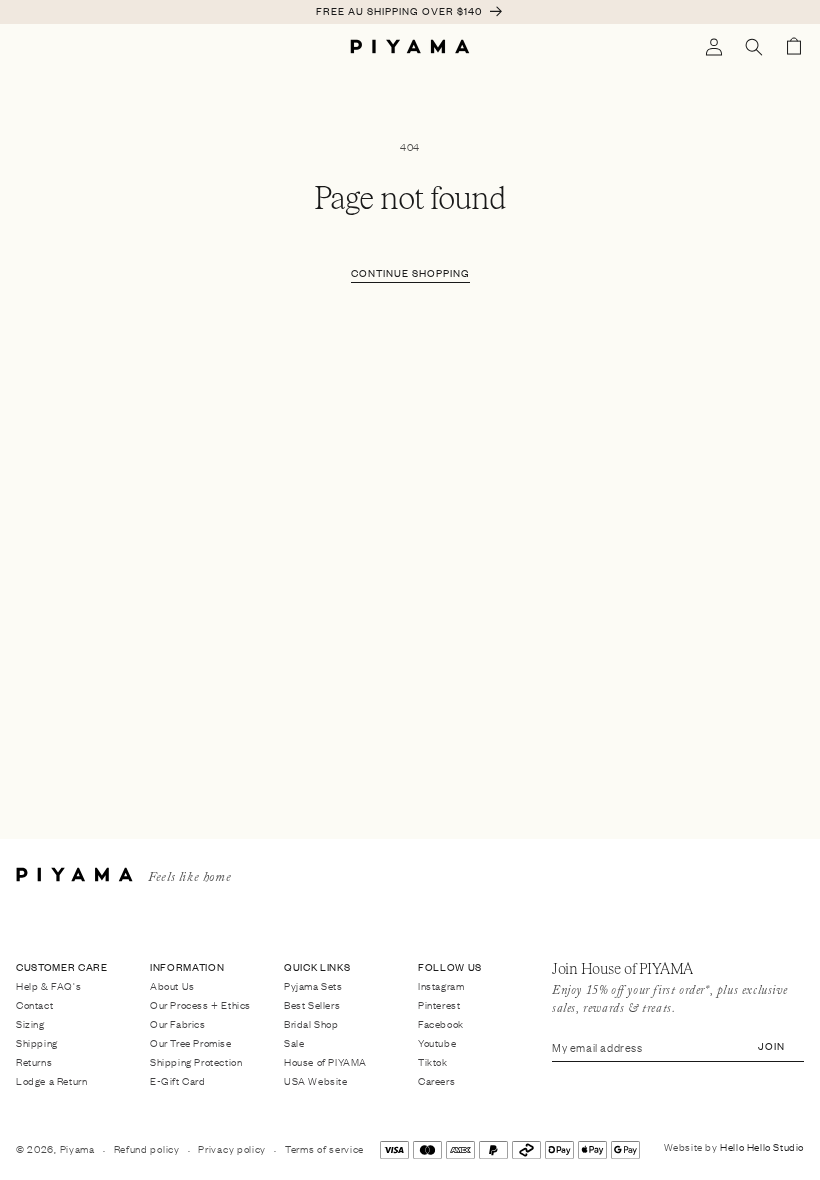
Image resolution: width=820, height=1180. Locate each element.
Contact (34, 1004)
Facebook (441, 1023)
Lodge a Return (51, 1080)
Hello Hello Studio (762, 1146)
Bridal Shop (311, 1023)
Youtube (437, 1042)
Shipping (37, 1042)
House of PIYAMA (325, 1061)
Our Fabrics (178, 1023)
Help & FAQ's (48, 987)
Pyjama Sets (313, 987)
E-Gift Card (178, 1080)
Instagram (441, 987)
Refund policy (147, 1148)
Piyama (77, 1148)
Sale (294, 1042)
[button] (754, 47)
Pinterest (439, 1004)
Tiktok (433, 1061)
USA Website (316, 1080)
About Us (172, 987)
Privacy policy (232, 1148)
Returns (34, 1061)
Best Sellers (312, 1004)
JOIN (771, 1045)
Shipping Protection (196, 1061)
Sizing (30, 1023)
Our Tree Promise (191, 1042)
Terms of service (324, 1148)
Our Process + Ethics (200, 1004)
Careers (436, 1080)
